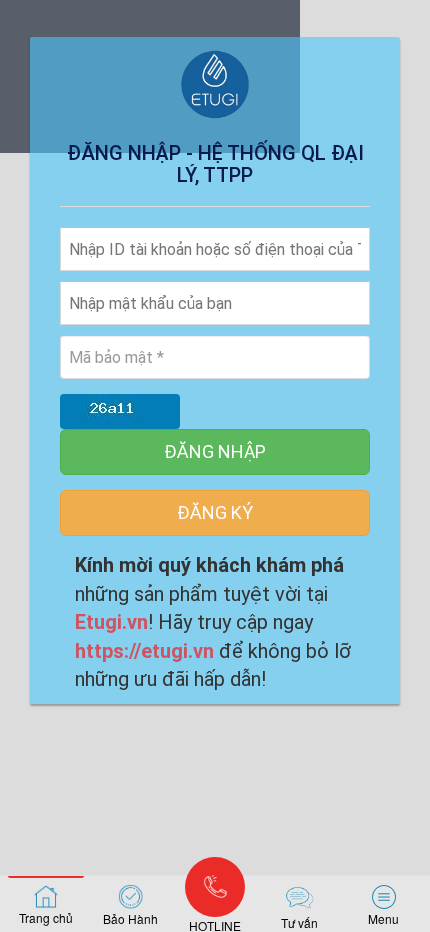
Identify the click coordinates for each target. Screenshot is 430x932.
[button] (384, 904)
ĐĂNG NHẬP (215, 451)
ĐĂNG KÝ (215, 512)
